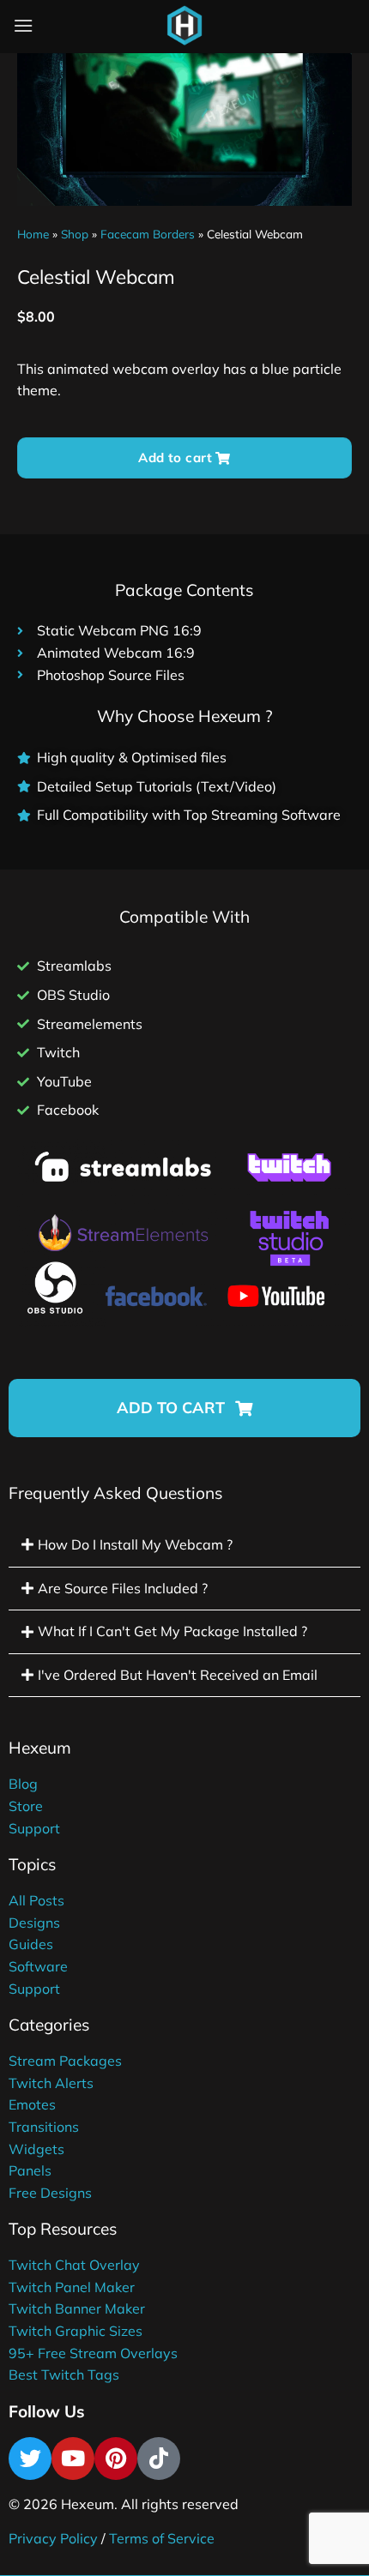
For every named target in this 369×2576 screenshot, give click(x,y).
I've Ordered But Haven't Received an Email (178, 1675)
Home (33, 234)
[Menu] (23, 25)
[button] (184, 1408)
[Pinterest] (116, 2459)
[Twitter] (30, 2459)
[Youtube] (73, 2459)
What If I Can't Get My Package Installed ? (172, 1631)
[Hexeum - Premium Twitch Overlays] (184, 26)
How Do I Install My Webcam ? (135, 1544)
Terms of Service (162, 2538)
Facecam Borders (148, 234)
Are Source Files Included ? (123, 1588)
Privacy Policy (53, 2538)
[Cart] (227, 29)
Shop (75, 234)
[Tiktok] (159, 2459)
